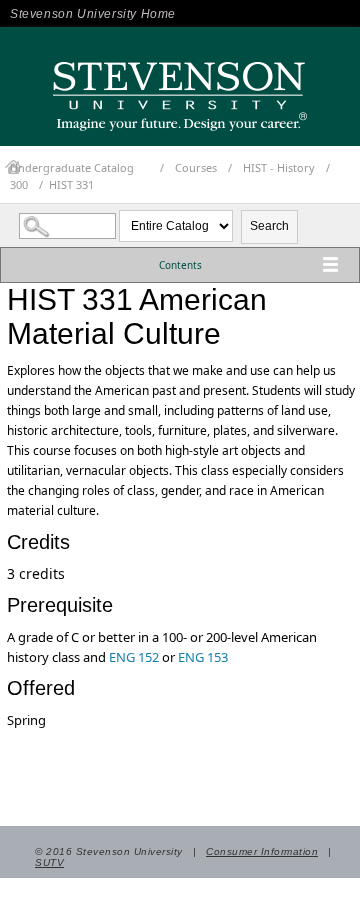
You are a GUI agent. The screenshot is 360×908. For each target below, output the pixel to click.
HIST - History (279, 167)
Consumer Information (262, 851)
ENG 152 (134, 657)
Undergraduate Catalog (72, 167)
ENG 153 (203, 657)
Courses (196, 167)
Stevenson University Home (93, 14)
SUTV (49, 862)
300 (19, 184)
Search (269, 226)
